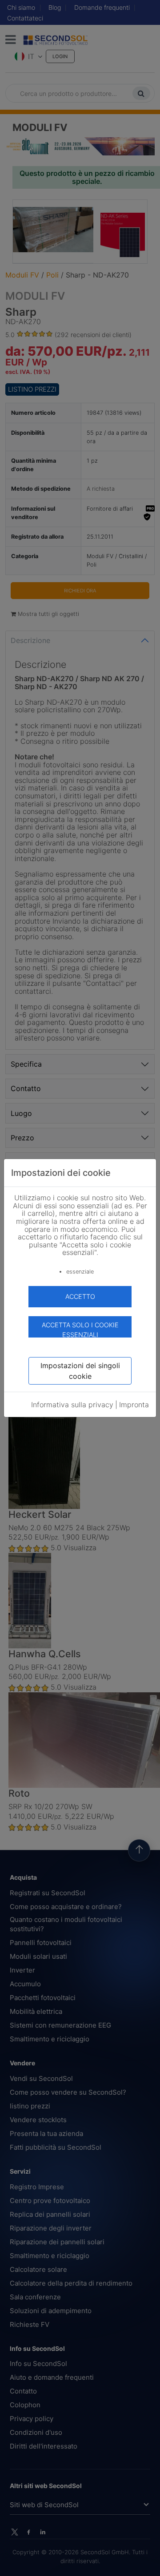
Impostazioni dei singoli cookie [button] (80, 1371)
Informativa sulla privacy (72, 1405)
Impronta (134, 1405)
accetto (80, 1296)
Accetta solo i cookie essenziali (80, 1329)
